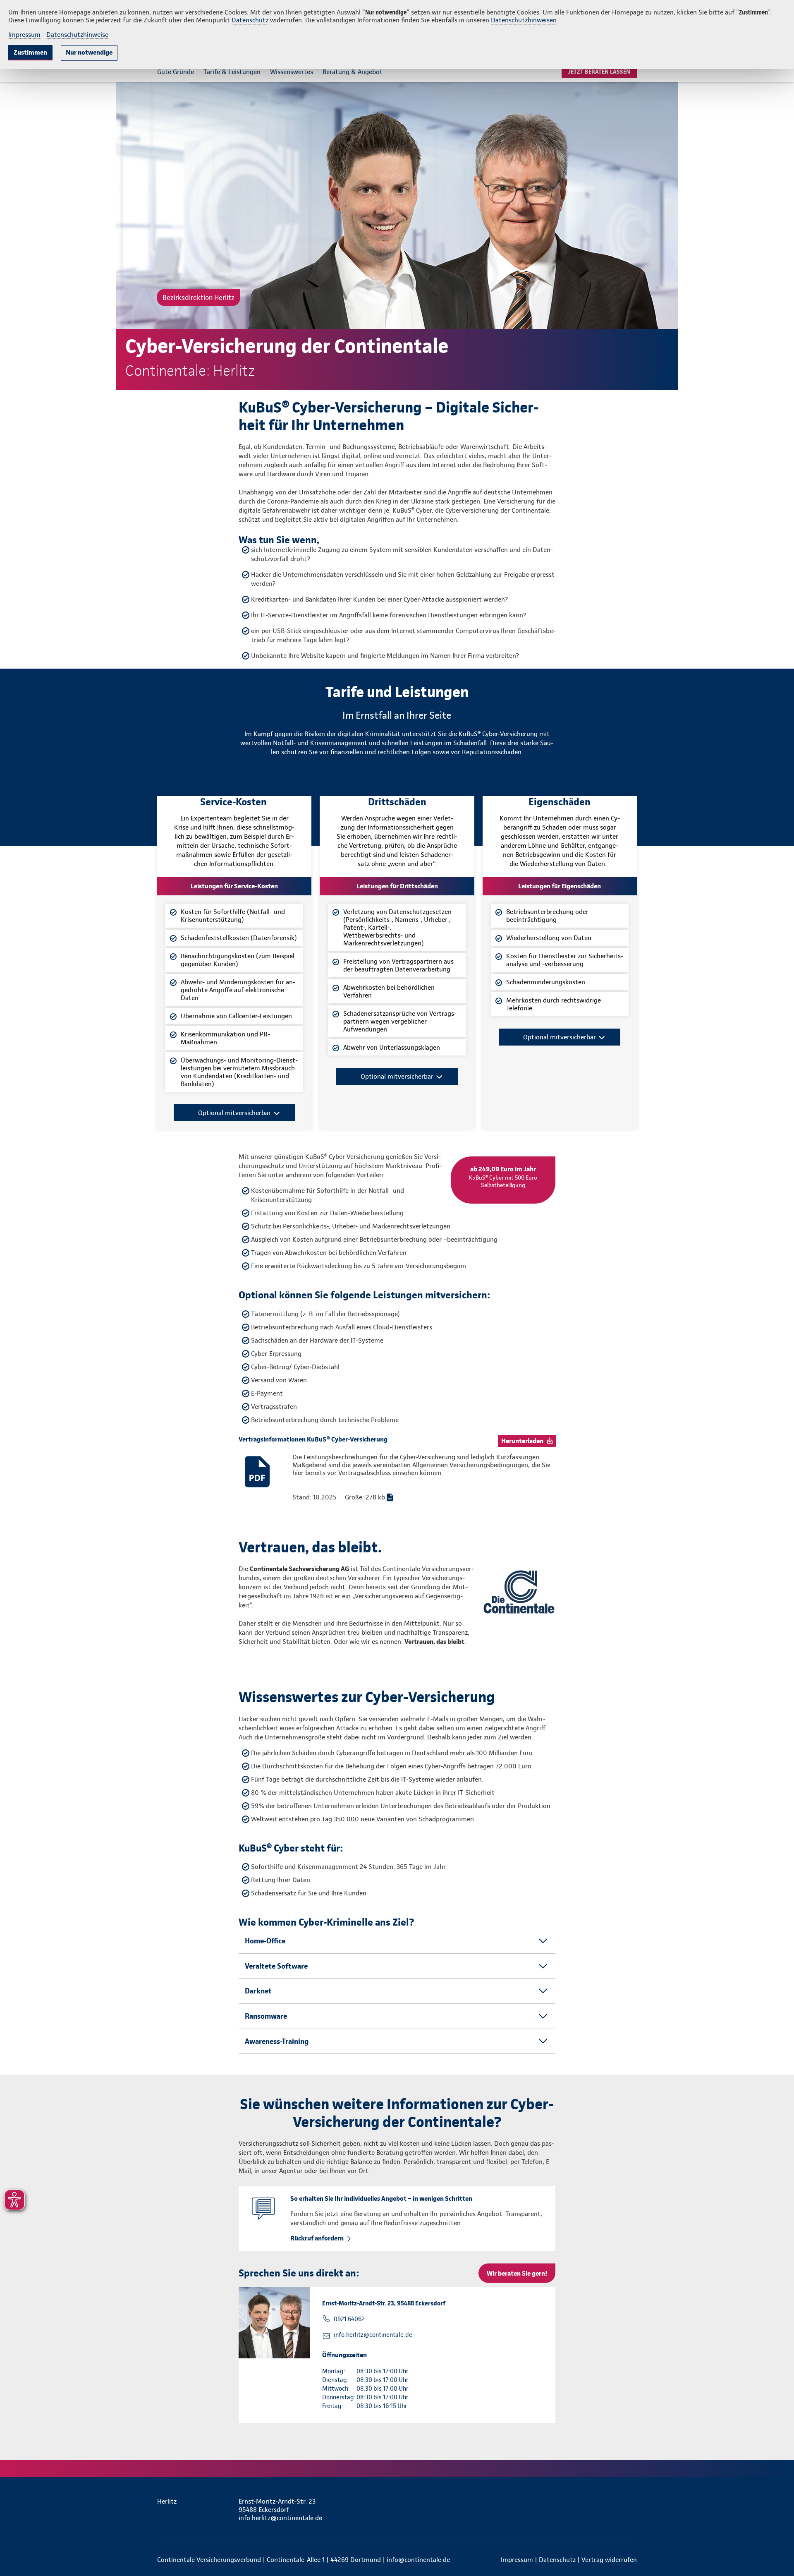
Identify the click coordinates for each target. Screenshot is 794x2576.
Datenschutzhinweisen (524, 20)
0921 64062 (349, 2319)
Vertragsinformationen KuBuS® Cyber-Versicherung (313, 1439)
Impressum (24, 35)
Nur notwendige (89, 52)
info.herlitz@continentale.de (373, 2335)
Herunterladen (522, 1441)
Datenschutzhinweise (77, 35)
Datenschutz (250, 20)
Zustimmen (30, 52)
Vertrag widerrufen (609, 2560)
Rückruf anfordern (317, 2238)
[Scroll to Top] (753, 1263)
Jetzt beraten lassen (599, 72)
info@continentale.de (418, 2560)
